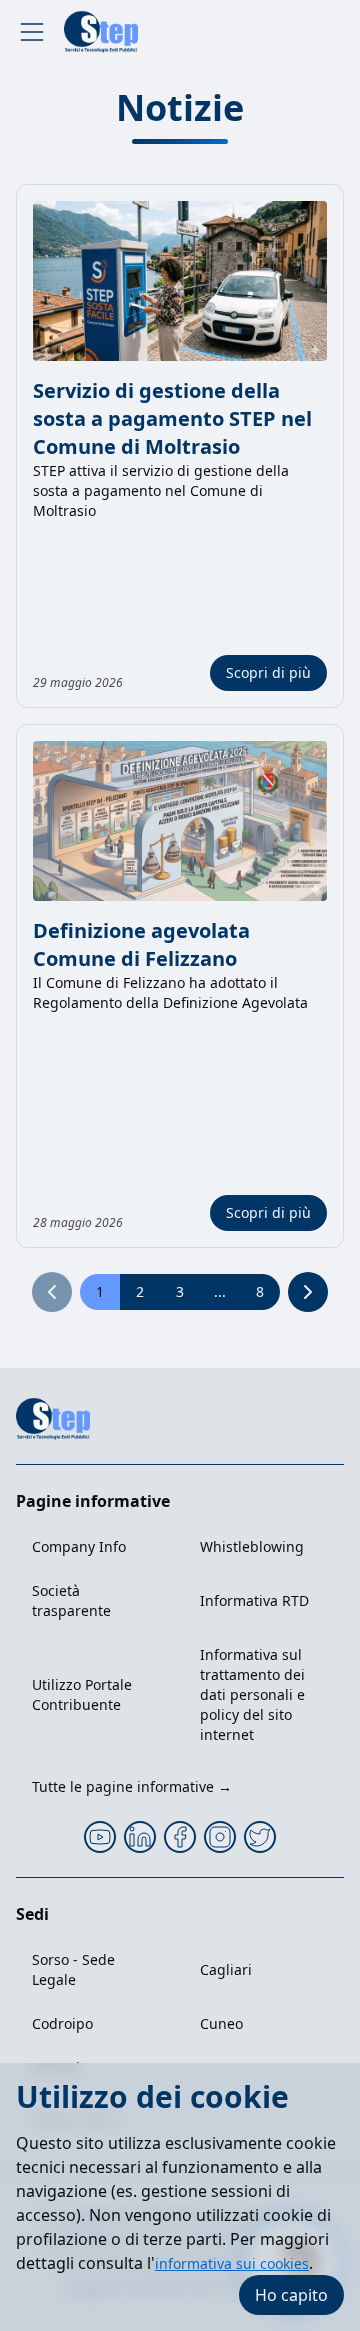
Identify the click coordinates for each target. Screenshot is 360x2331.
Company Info (79, 1546)
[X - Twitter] (260, 1837)
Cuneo (221, 2023)
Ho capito (291, 2295)
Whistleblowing (252, 1546)
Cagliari (226, 1969)
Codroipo (62, 2023)
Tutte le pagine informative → (132, 1786)
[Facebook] (180, 1837)
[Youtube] (100, 1837)
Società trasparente (71, 1600)
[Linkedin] (140, 1837)
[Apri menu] (32, 32)
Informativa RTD (254, 1600)
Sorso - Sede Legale (73, 1969)
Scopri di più (268, 672)
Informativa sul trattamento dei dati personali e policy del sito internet (252, 1694)
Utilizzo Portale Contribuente (82, 1694)
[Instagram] (220, 1837)
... (220, 1291)
